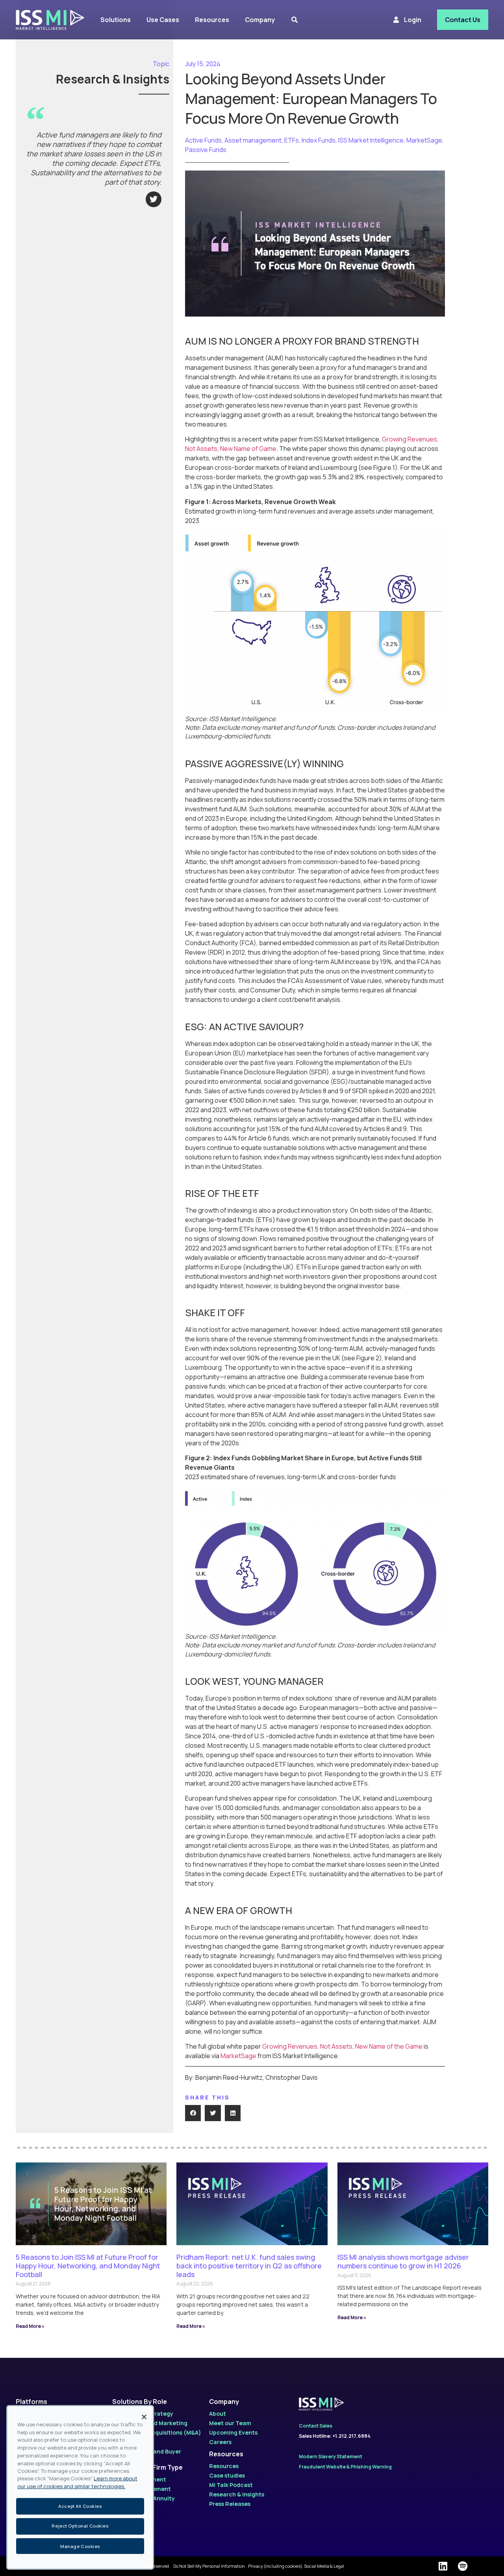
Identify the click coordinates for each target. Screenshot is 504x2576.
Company (224, 2402)
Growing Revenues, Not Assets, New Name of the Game (342, 2046)
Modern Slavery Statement (331, 2456)
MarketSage (238, 2056)
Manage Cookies (80, 2546)
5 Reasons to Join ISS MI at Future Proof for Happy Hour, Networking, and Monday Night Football (88, 2265)
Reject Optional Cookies (80, 2526)
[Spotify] (463, 2566)
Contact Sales (316, 2426)
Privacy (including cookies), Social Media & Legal (296, 2566)
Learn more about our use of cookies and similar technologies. (77, 2483)
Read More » (30, 2326)
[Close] (144, 2417)
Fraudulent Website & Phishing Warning (345, 2467)
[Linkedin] (443, 2566)
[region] (80, 2487)
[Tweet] (154, 199)
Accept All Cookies (80, 2506)
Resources (226, 2454)
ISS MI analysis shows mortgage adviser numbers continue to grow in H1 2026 (403, 2261)
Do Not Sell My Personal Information (209, 2566)
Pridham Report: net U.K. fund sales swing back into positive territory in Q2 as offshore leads (249, 2265)
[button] (193, 2113)
